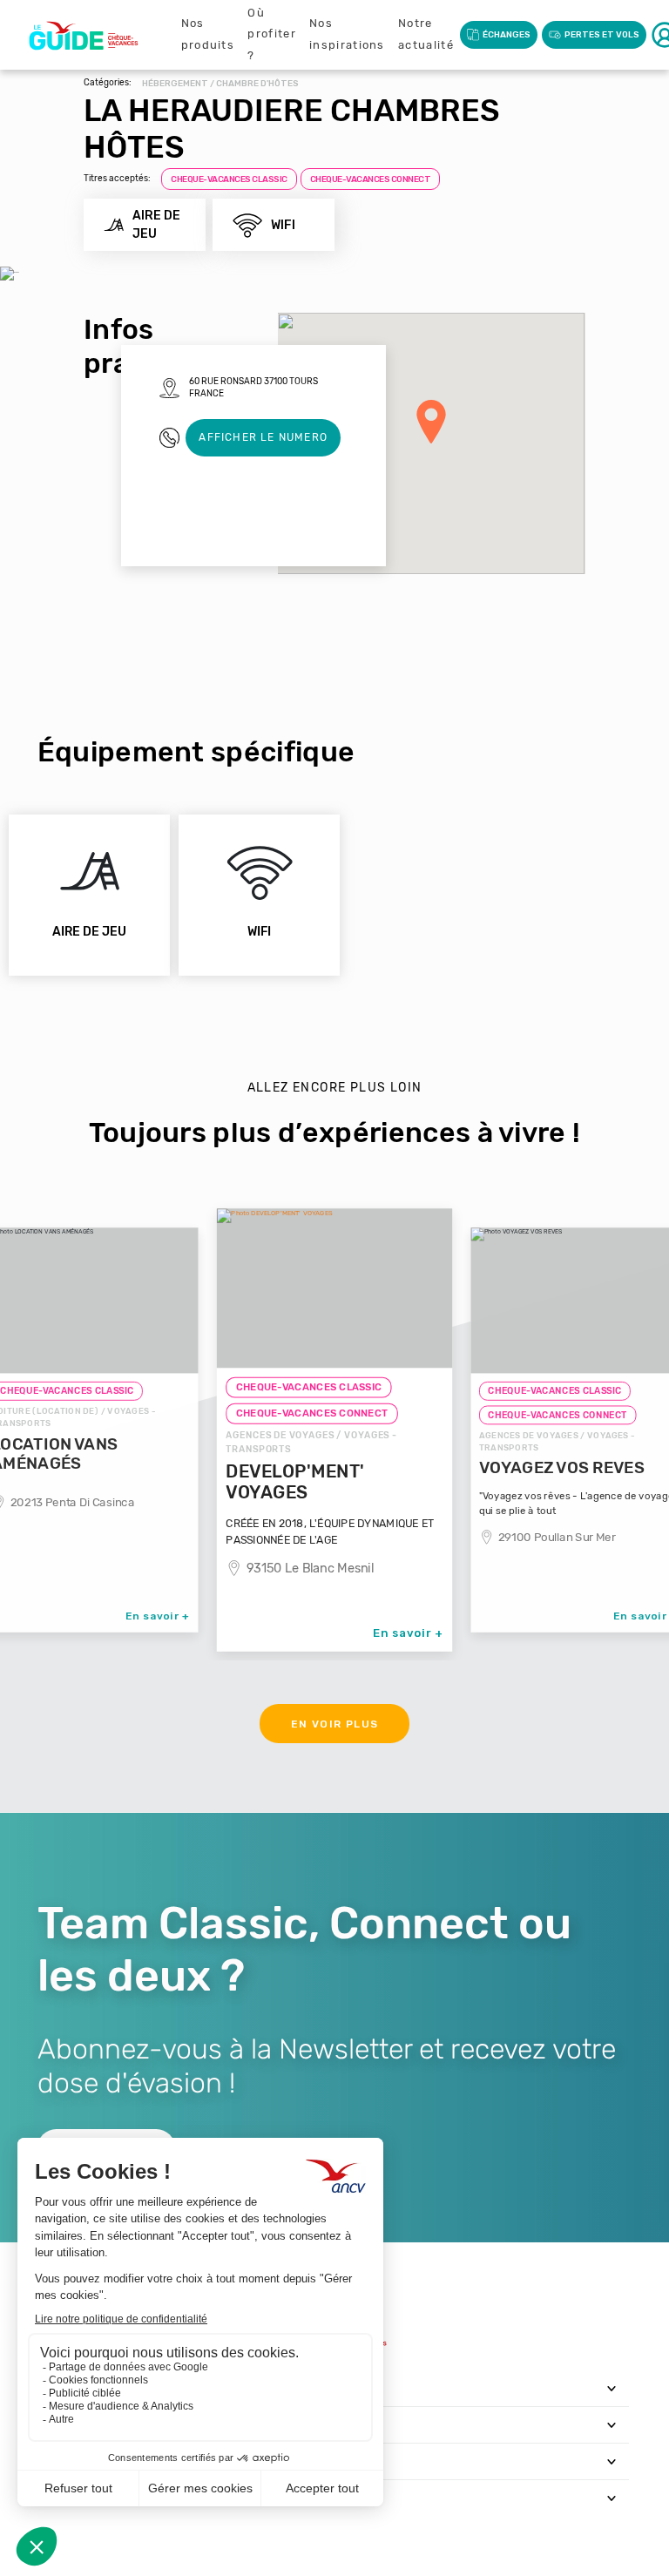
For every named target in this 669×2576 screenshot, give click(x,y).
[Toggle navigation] (612, 2388)
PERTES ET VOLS (602, 35)
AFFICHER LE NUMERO (263, 437)
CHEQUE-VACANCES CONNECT (371, 179)
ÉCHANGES (507, 35)
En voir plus (335, 1724)
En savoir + (158, 1615)
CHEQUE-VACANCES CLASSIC (229, 179)
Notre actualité (426, 34)
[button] (431, 422)
